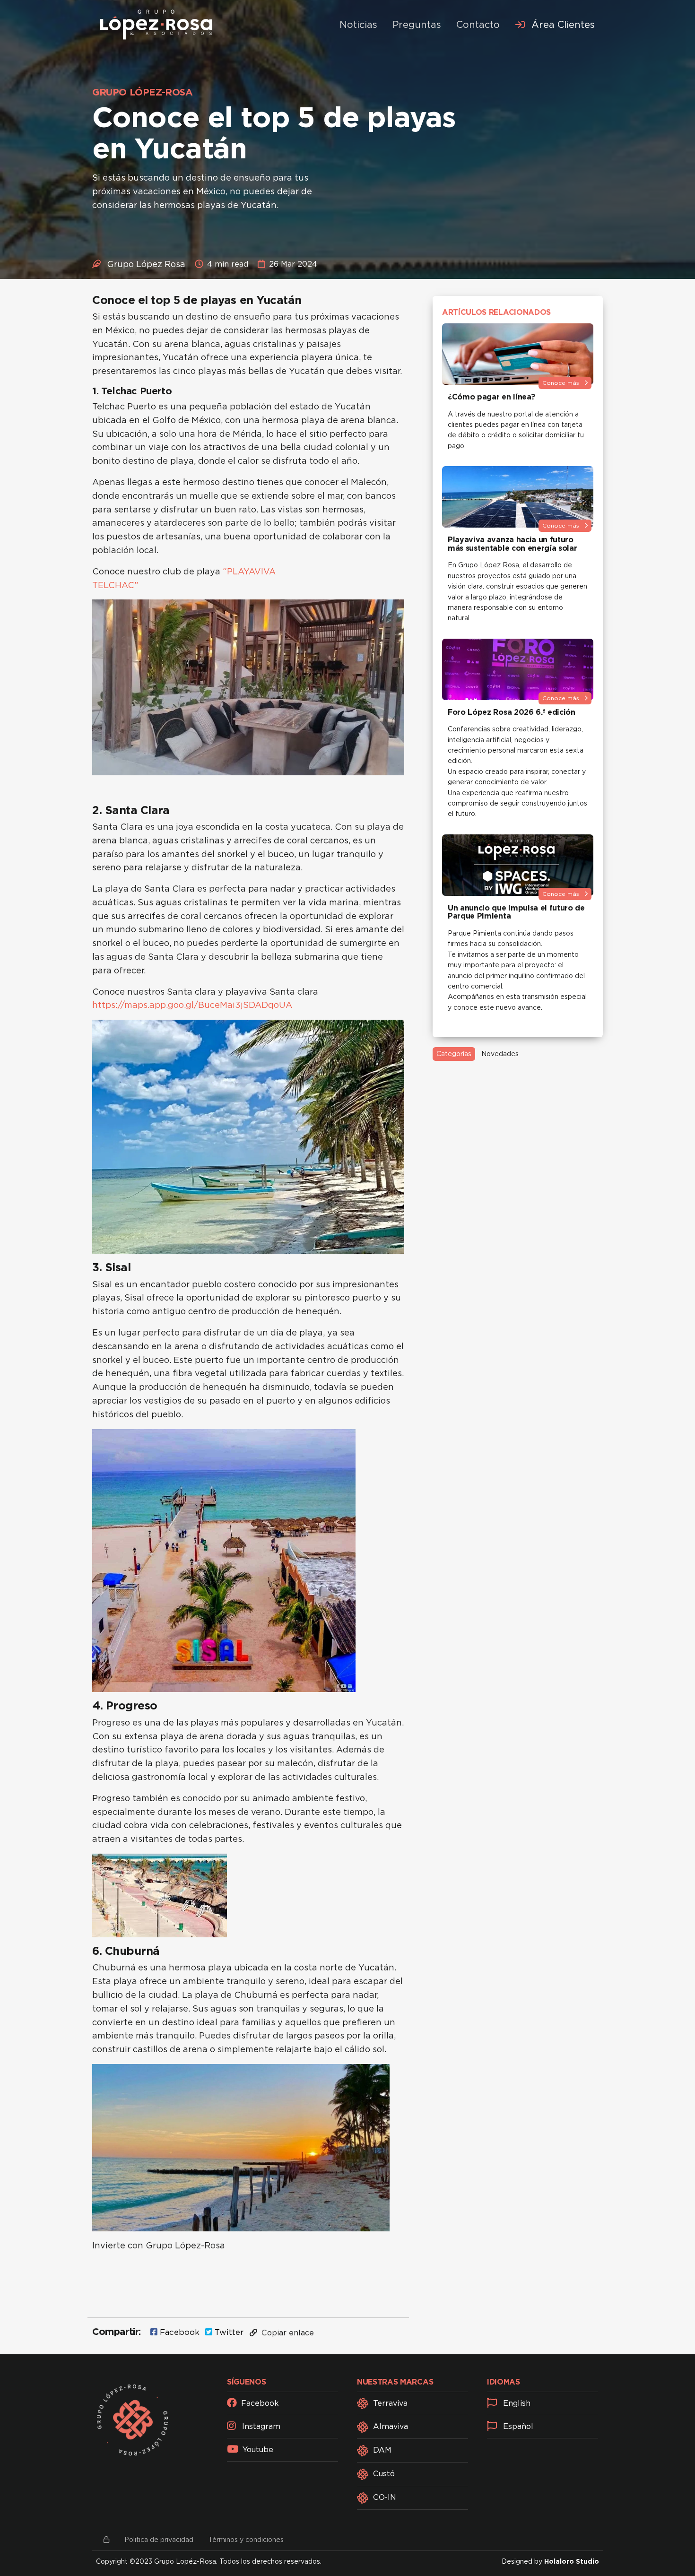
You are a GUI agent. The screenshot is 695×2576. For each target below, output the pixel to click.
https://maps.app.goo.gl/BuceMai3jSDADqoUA (192, 1005)
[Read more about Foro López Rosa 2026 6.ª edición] (518, 669)
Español (517, 2426)
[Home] (156, 25)
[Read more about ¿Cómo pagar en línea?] (518, 354)
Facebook (178, 2332)
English (516, 2403)
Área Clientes (562, 25)
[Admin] (106, 2540)
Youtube (257, 2450)
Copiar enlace (287, 2333)
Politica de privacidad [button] (159, 2540)
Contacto (478, 25)
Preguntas (417, 25)
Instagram (260, 2426)
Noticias (358, 25)
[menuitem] (555, 25)
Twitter (228, 2332)
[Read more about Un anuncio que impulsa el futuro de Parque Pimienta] (518, 865)
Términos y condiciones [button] (246, 2540)
